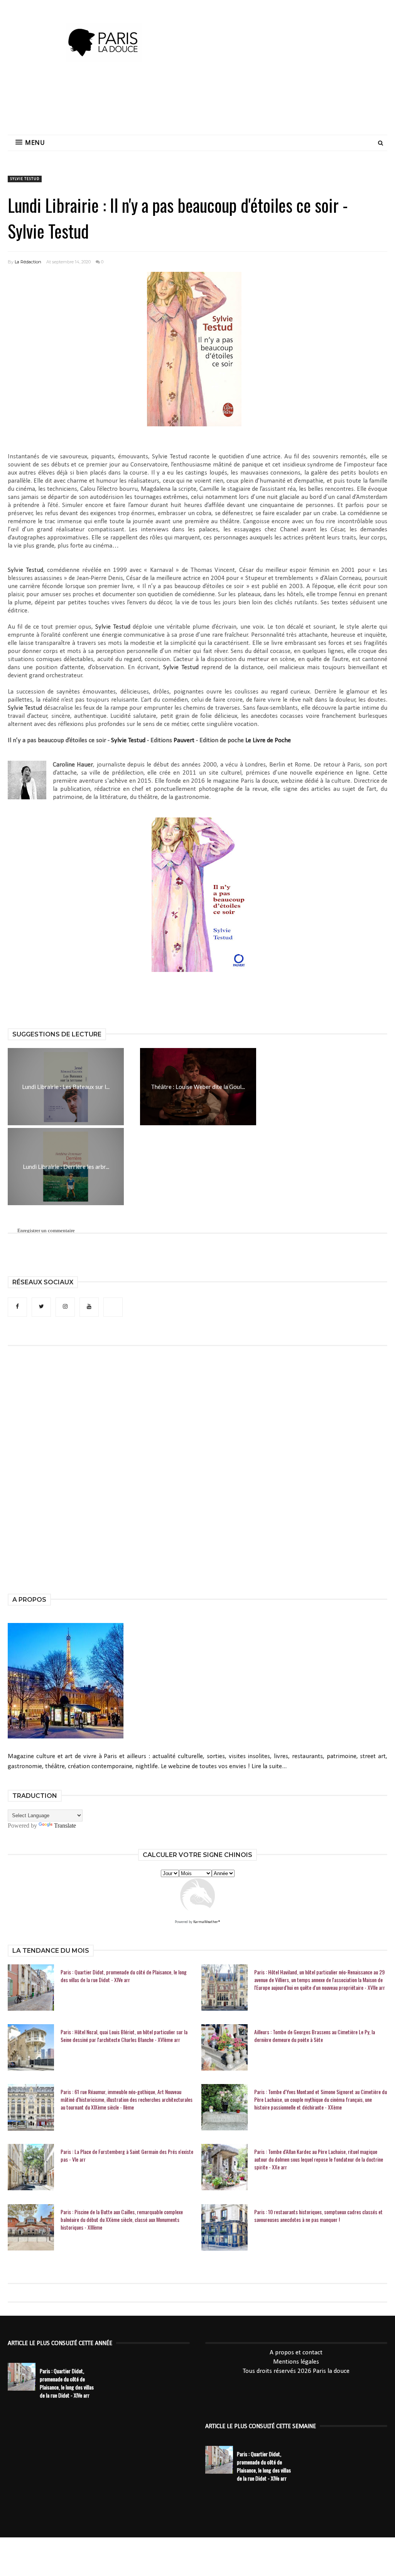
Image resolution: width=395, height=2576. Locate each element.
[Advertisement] (197, 102)
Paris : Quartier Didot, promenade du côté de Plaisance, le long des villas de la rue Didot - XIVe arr (124, 1976)
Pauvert (184, 740)
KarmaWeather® (207, 1922)
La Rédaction (28, 262)
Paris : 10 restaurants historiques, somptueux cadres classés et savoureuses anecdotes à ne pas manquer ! (318, 2216)
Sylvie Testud (25, 179)
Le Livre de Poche (268, 740)
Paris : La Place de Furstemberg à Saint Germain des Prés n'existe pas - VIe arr (127, 2155)
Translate (65, 1826)
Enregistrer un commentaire (46, 1230)
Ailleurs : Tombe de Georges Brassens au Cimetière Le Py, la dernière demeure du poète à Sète (315, 2036)
